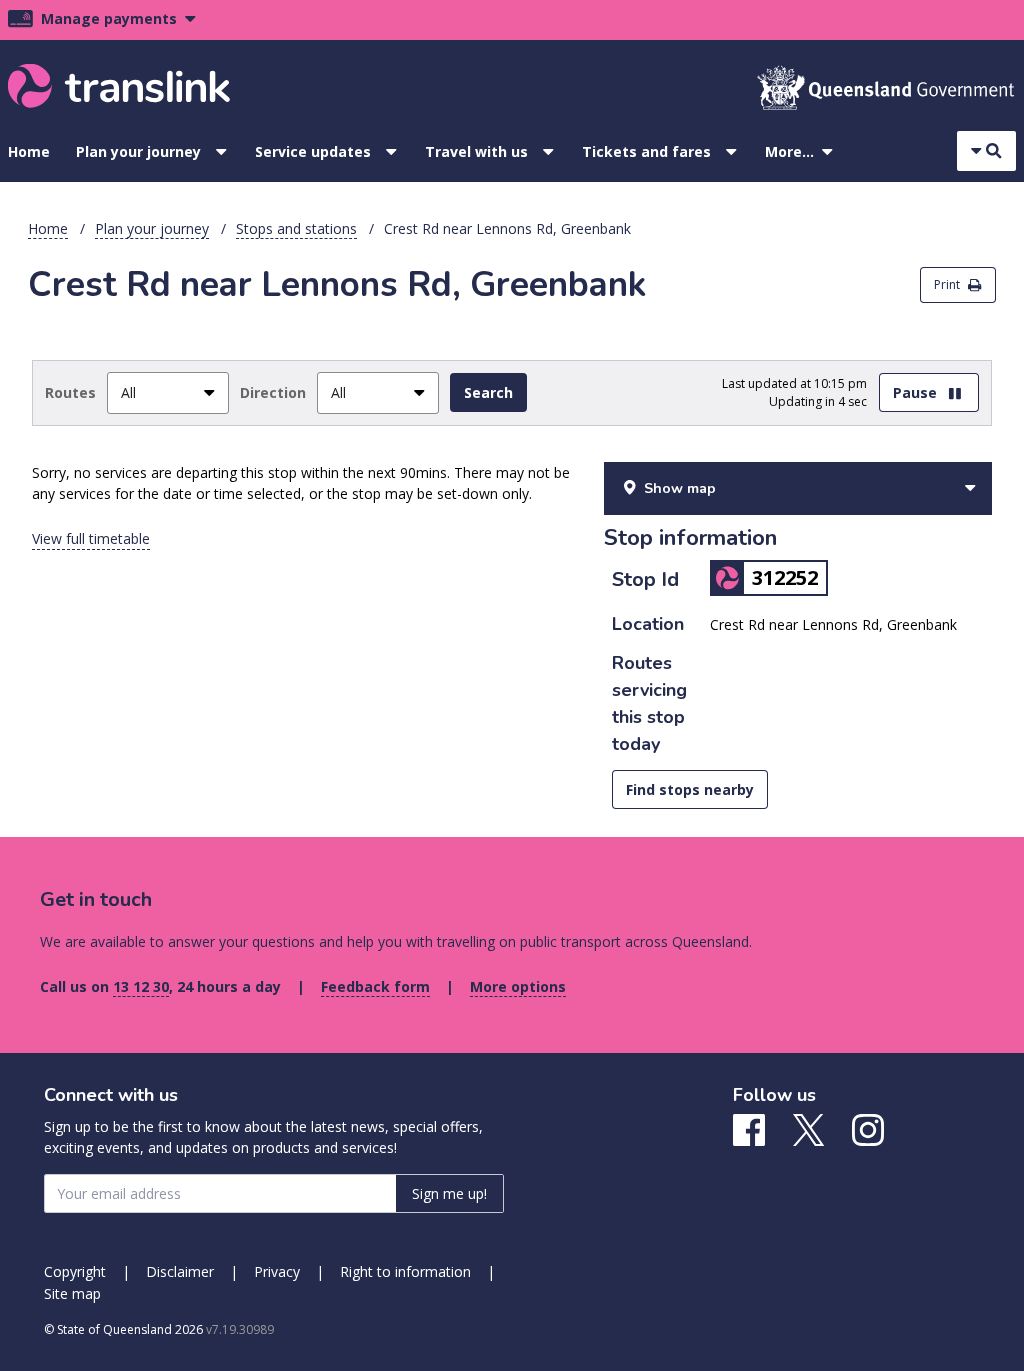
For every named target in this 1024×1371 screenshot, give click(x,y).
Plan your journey (138, 151)
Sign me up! (449, 1193)
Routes (70, 392)
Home (29, 151)
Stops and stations (296, 228)
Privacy (277, 1271)
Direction (273, 392)
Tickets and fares (646, 151)
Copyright (75, 1271)
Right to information (405, 1271)
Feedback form (375, 986)
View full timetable (91, 538)
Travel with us (476, 151)
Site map (72, 1293)
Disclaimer (180, 1271)
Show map (680, 488)
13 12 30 (141, 986)
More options (518, 986)
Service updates (313, 151)
